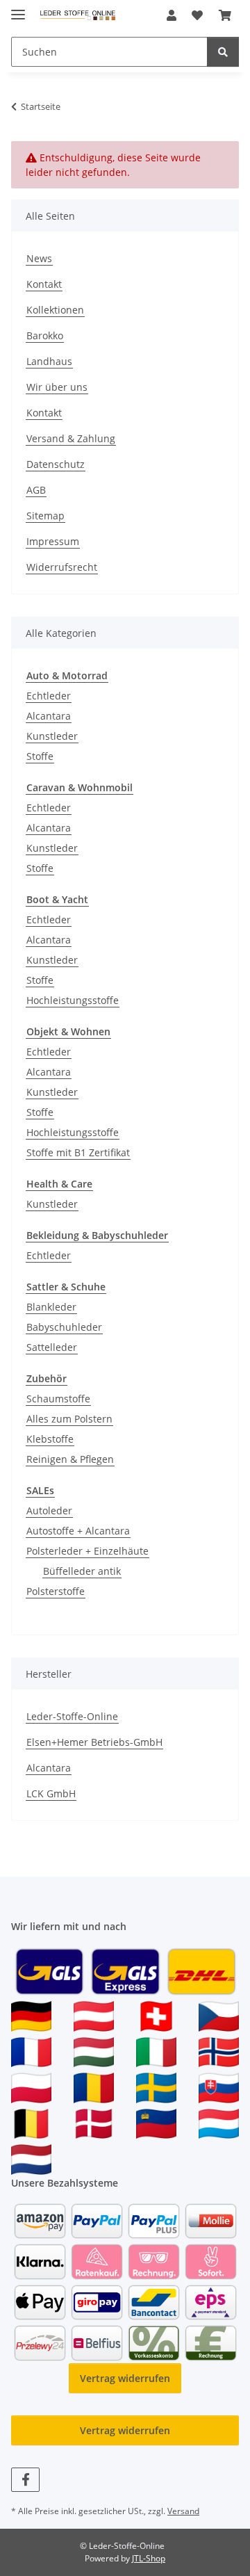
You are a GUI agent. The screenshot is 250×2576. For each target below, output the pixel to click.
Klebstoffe (50, 1439)
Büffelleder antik (82, 1571)
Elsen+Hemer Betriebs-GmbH (94, 1742)
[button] (172, 15)
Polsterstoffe (56, 1591)
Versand (183, 2511)
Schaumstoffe (58, 1399)
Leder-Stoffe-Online (72, 1716)
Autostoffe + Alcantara (78, 1531)
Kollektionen (55, 310)
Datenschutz (56, 464)
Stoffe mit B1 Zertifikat (78, 1152)
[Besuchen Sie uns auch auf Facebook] (25, 2480)
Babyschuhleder (64, 1327)
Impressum (53, 541)
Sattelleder (52, 1347)
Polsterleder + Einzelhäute (87, 1551)
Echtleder (49, 696)
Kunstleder (52, 736)
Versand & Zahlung (71, 438)
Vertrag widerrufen (125, 2378)
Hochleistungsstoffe (73, 1000)
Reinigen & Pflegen (70, 1459)
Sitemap (45, 516)
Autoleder (49, 1510)
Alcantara (49, 716)
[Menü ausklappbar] (18, 9)
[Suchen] (223, 52)
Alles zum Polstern (69, 1419)
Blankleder (51, 1307)
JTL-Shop (149, 2558)
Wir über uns (57, 387)
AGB (36, 490)
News (39, 258)
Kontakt (44, 284)
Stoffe (40, 756)
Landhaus (49, 361)
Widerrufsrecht (62, 567)
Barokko (45, 335)
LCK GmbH (51, 1793)
